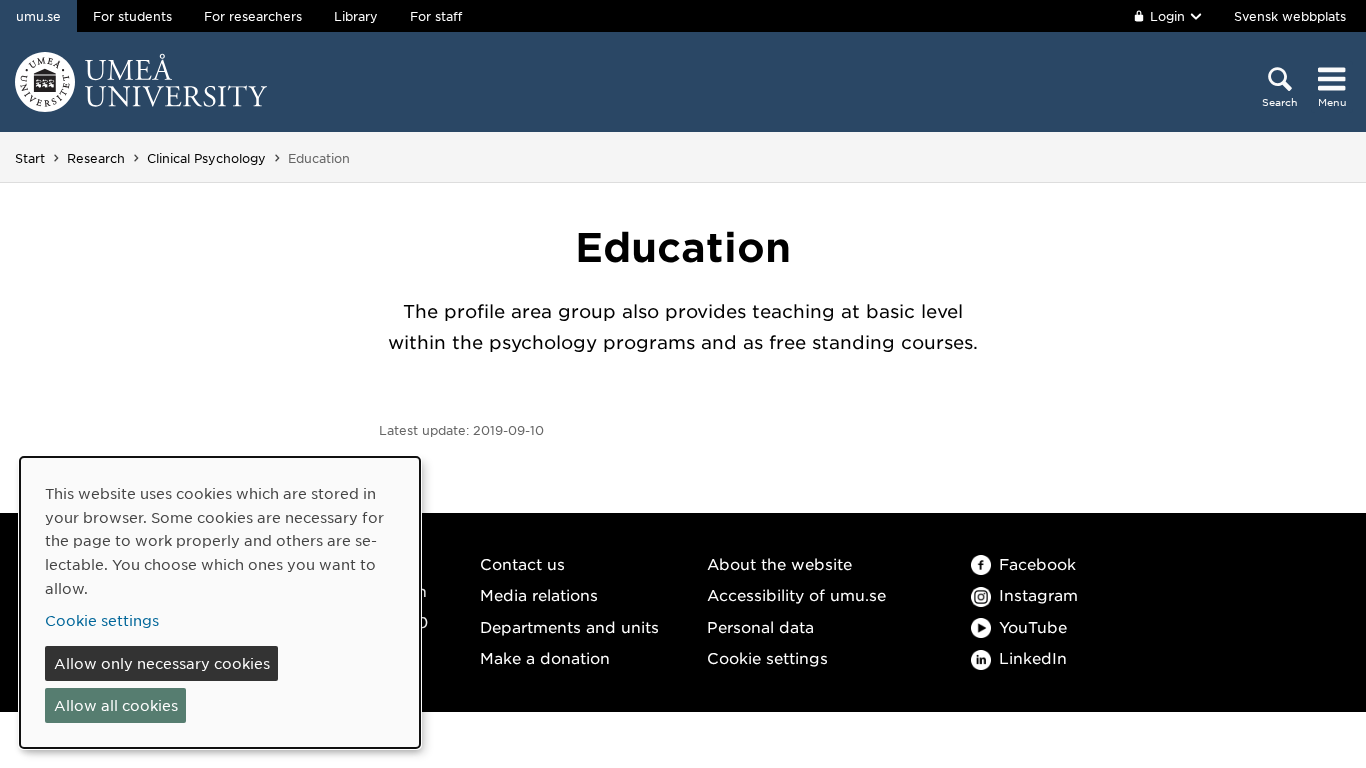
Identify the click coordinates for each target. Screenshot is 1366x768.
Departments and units (569, 626)
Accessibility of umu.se (796, 594)
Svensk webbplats (1290, 16)
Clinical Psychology (206, 158)
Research (96, 158)
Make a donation (545, 657)
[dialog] (220, 602)
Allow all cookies (116, 705)
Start (30, 158)
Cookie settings (767, 657)
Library (356, 16)
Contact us (522, 563)
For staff (436, 16)
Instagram (1038, 594)
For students (132, 16)
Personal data (760, 626)
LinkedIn (1033, 657)
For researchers (253, 16)
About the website (779, 563)
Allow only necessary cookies (162, 663)
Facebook (1037, 563)
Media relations (539, 594)
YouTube (1033, 626)
